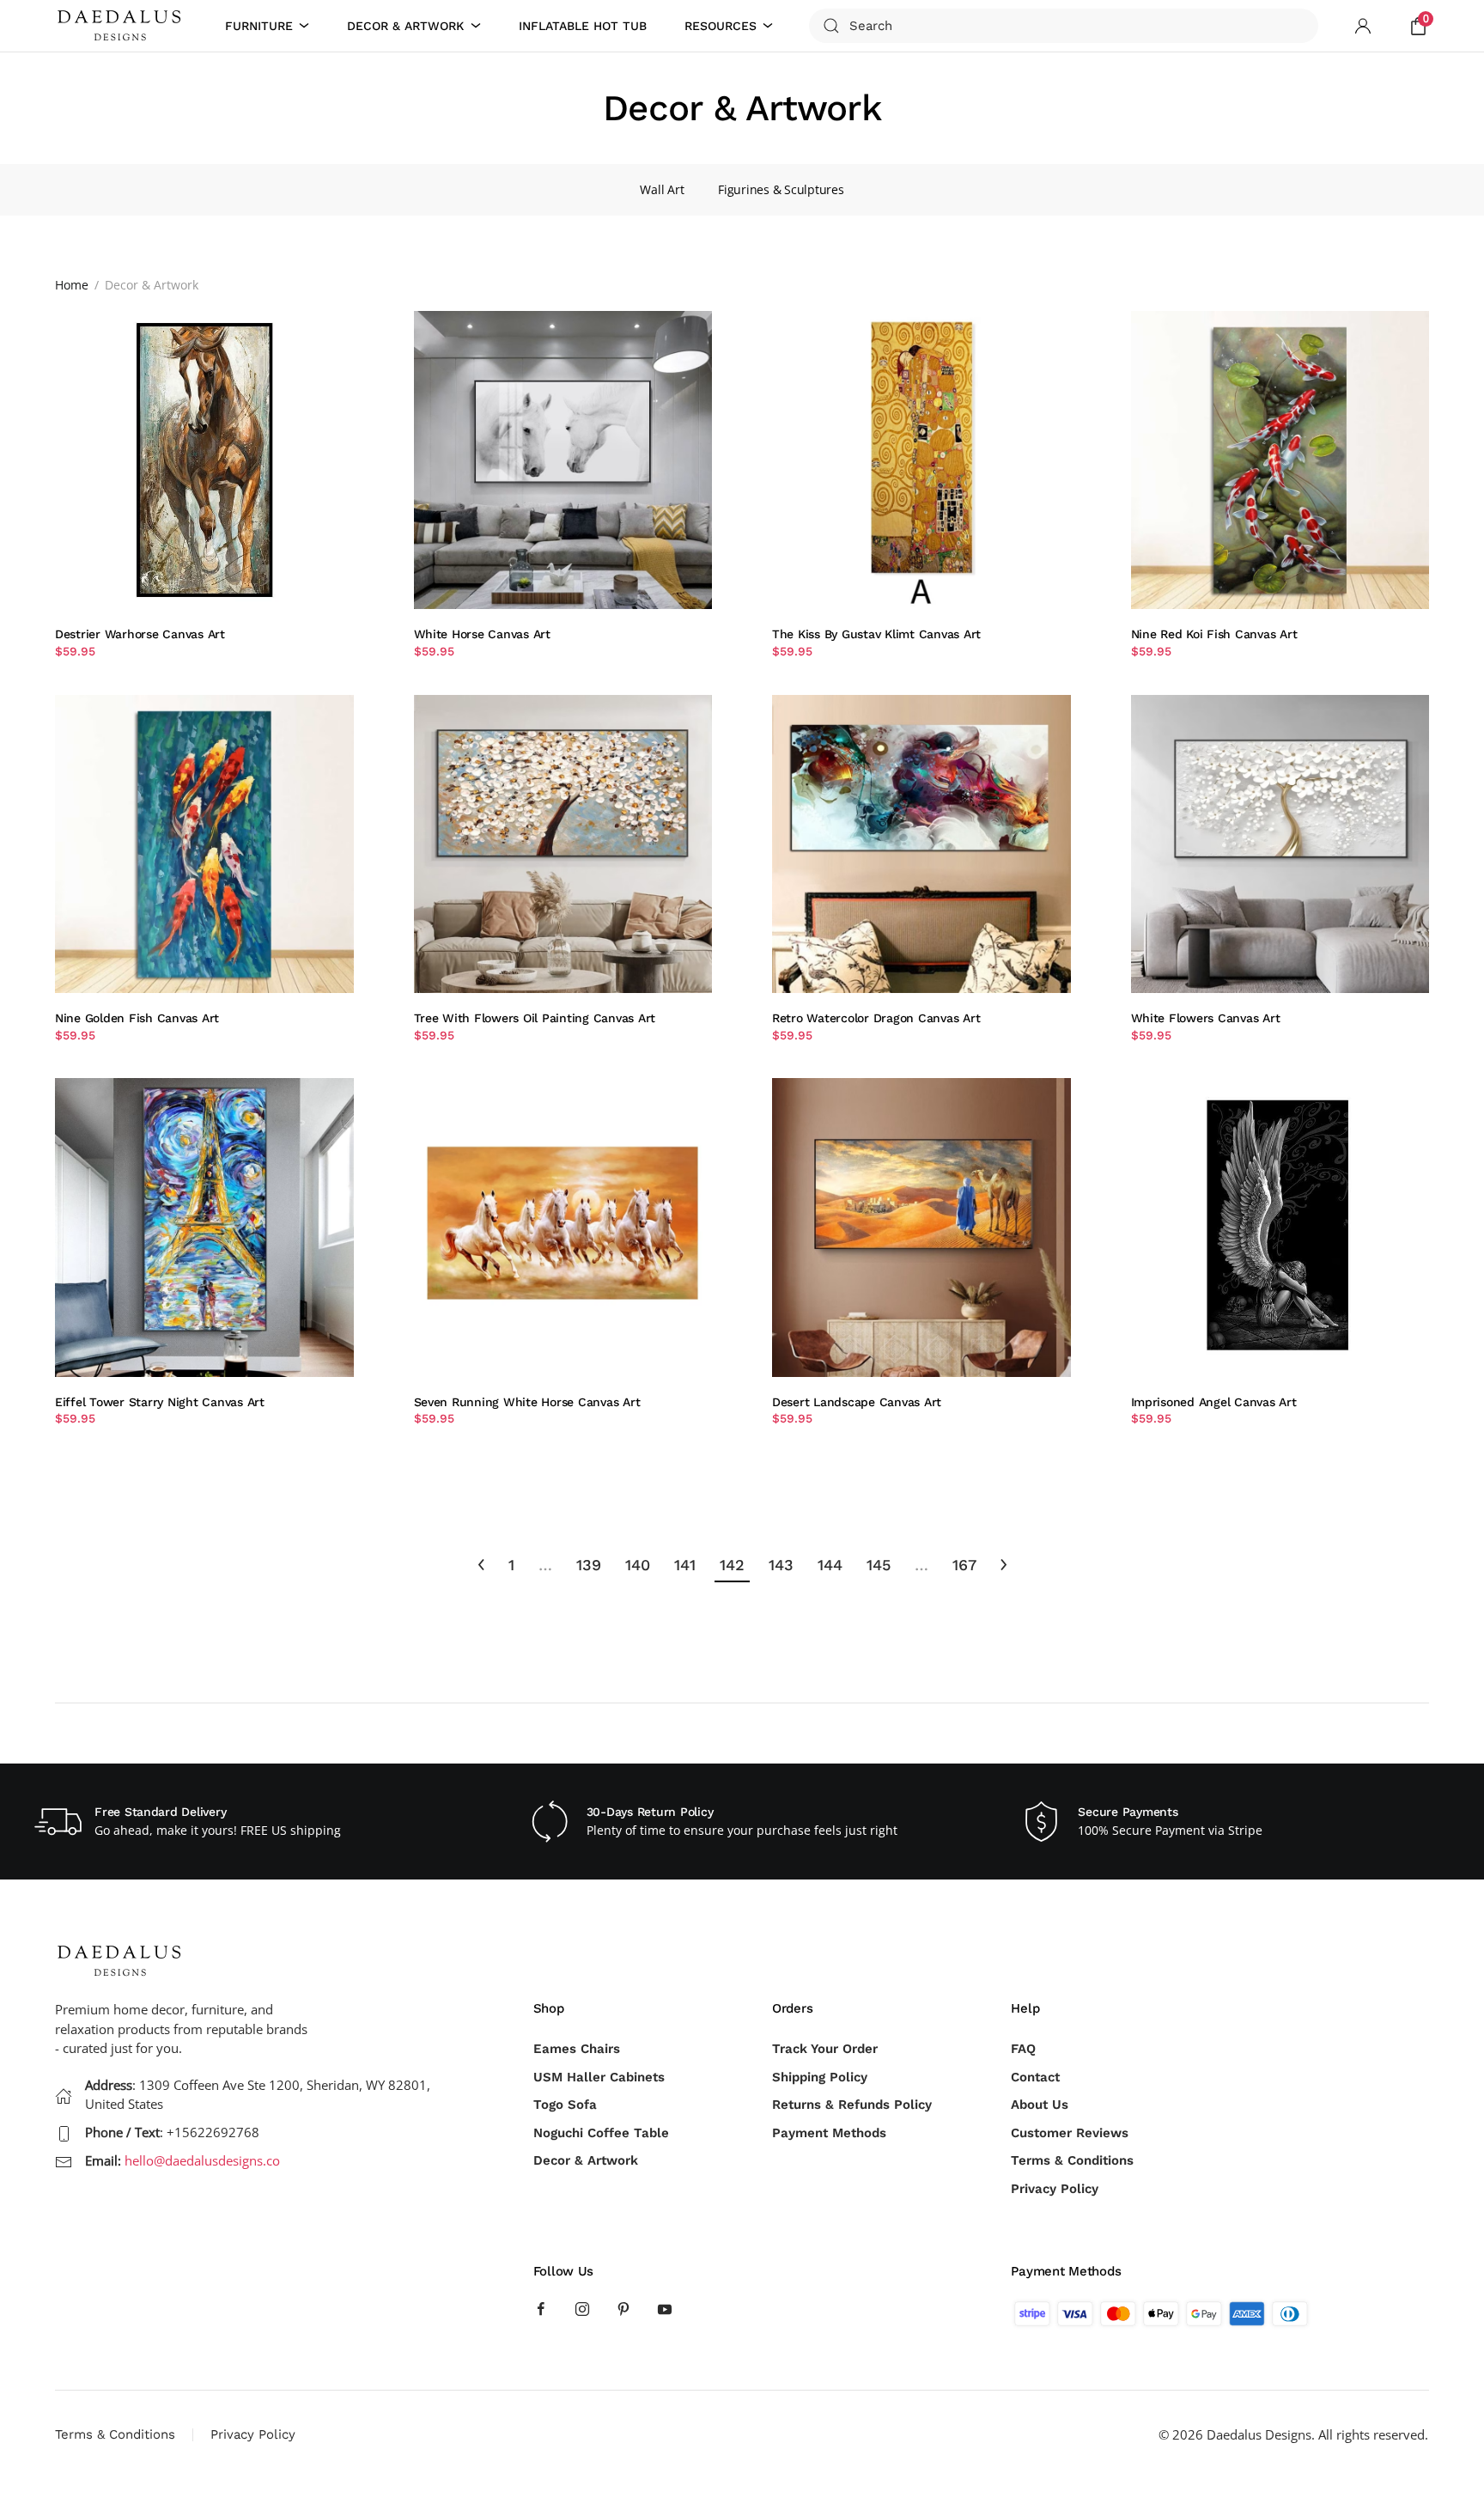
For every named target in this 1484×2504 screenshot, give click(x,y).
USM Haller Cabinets (599, 2077)
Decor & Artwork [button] (405, 26)
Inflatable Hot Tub (583, 26)
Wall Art (662, 189)
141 (685, 1565)
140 (638, 1565)
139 (589, 1565)
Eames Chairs (577, 2049)
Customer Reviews (1070, 2133)
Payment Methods (829, 2133)
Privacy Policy (1055, 2189)
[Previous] (481, 1565)
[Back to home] (122, 26)
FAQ (1023, 2049)
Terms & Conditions (1072, 2160)
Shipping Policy (820, 2077)
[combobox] (1064, 26)
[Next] (1004, 1565)
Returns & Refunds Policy (852, 2105)
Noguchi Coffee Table (601, 2133)
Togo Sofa (565, 2105)
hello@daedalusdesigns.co (202, 2160)
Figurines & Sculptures (781, 189)
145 (879, 1565)
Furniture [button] (259, 26)
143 (781, 1565)
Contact (1035, 2077)
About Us (1040, 2105)
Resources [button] (721, 26)
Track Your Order (825, 2049)
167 (964, 1565)
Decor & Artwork (586, 2160)
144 (830, 1565)
